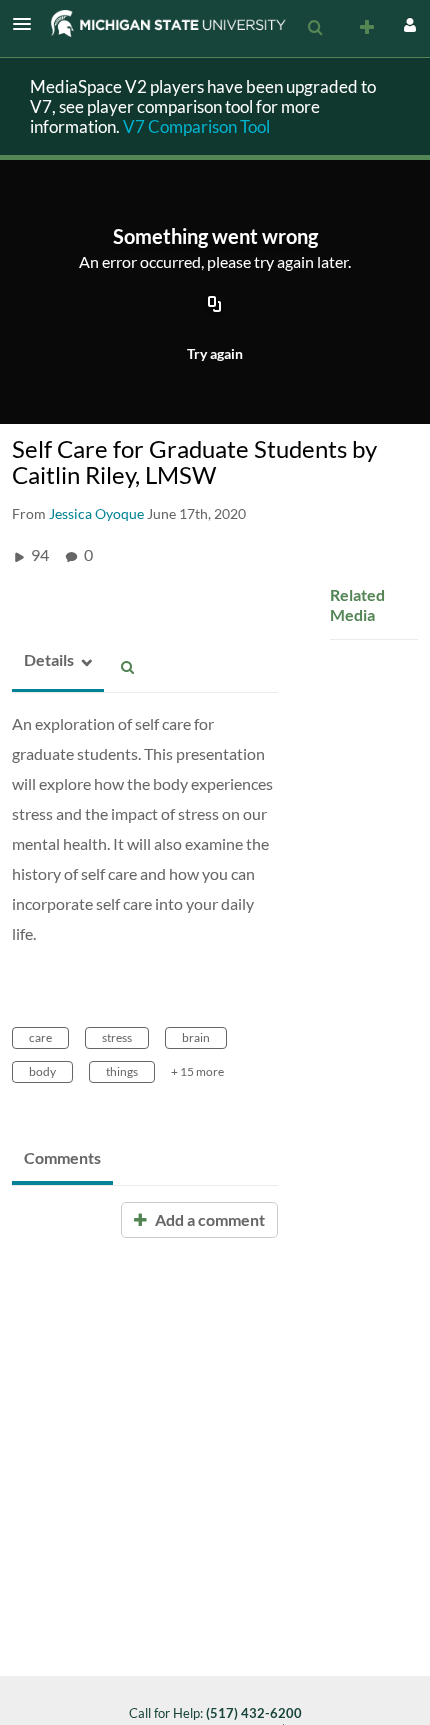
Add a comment (208, 1219)
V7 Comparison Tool (196, 126)
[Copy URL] (215, 305)
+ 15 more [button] (197, 1071)
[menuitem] (315, 28)
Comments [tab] (62, 1157)
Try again (215, 353)
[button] (28, 24)
